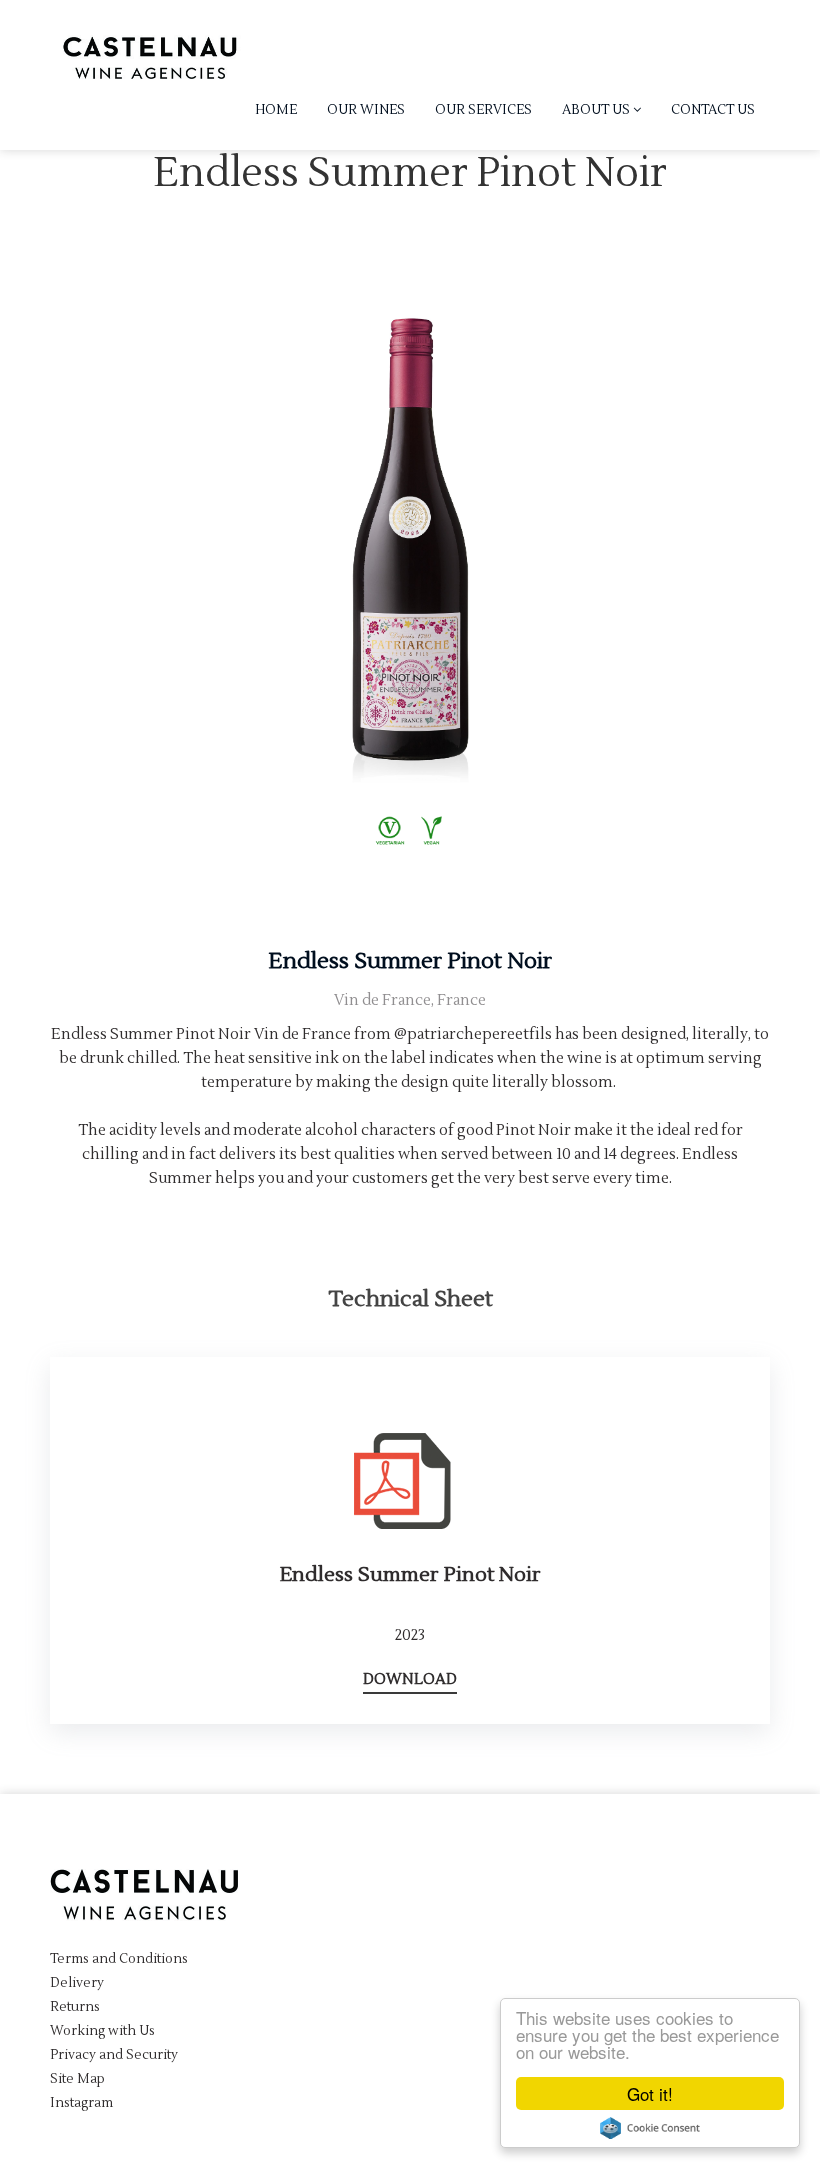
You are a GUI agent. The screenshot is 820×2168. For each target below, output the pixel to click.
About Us (597, 110)
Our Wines (366, 110)
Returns (75, 2007)
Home (276, 110)
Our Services (483, 110)
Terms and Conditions (119, 1959)
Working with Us (102, 2031)
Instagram (81, 2103)
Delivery (77, 1983)
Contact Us (713, 110)
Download (410, 1679)
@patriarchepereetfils (473, 1034)
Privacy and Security (114, 2055)
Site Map (77, 2079)
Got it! (650, 2093)
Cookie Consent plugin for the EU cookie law (650, 2128)
